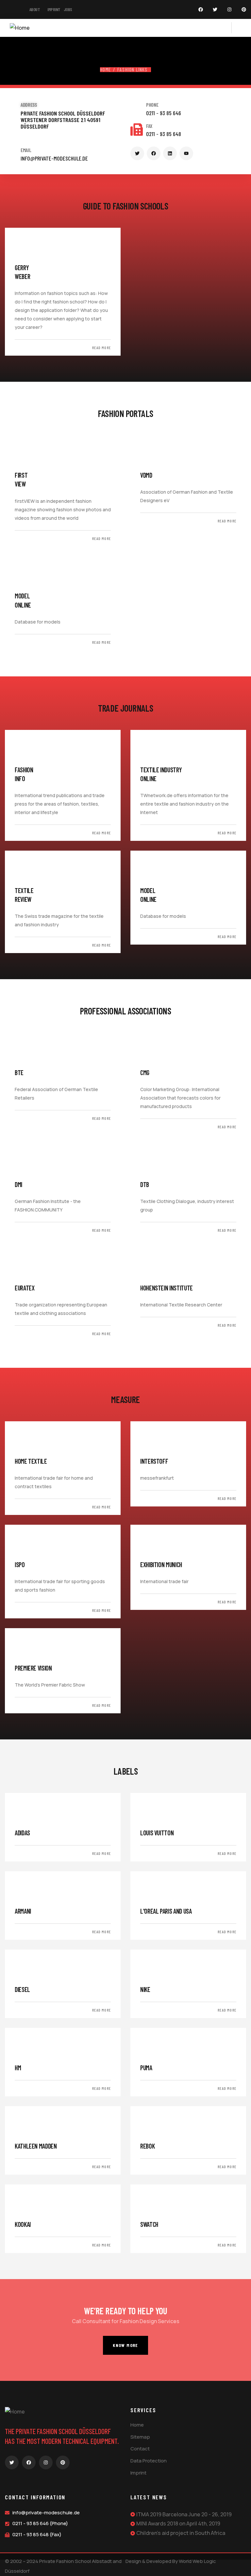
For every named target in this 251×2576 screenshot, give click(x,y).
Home (105, 69)
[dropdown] (228, 28)
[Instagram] (229, 9)
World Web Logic (197, 2561)
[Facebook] (201, 9)
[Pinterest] (244, 9)
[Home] (20, 28)
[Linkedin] (170, 153)
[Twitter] (215, 9)
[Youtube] (186, 153)
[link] (63, 292)
